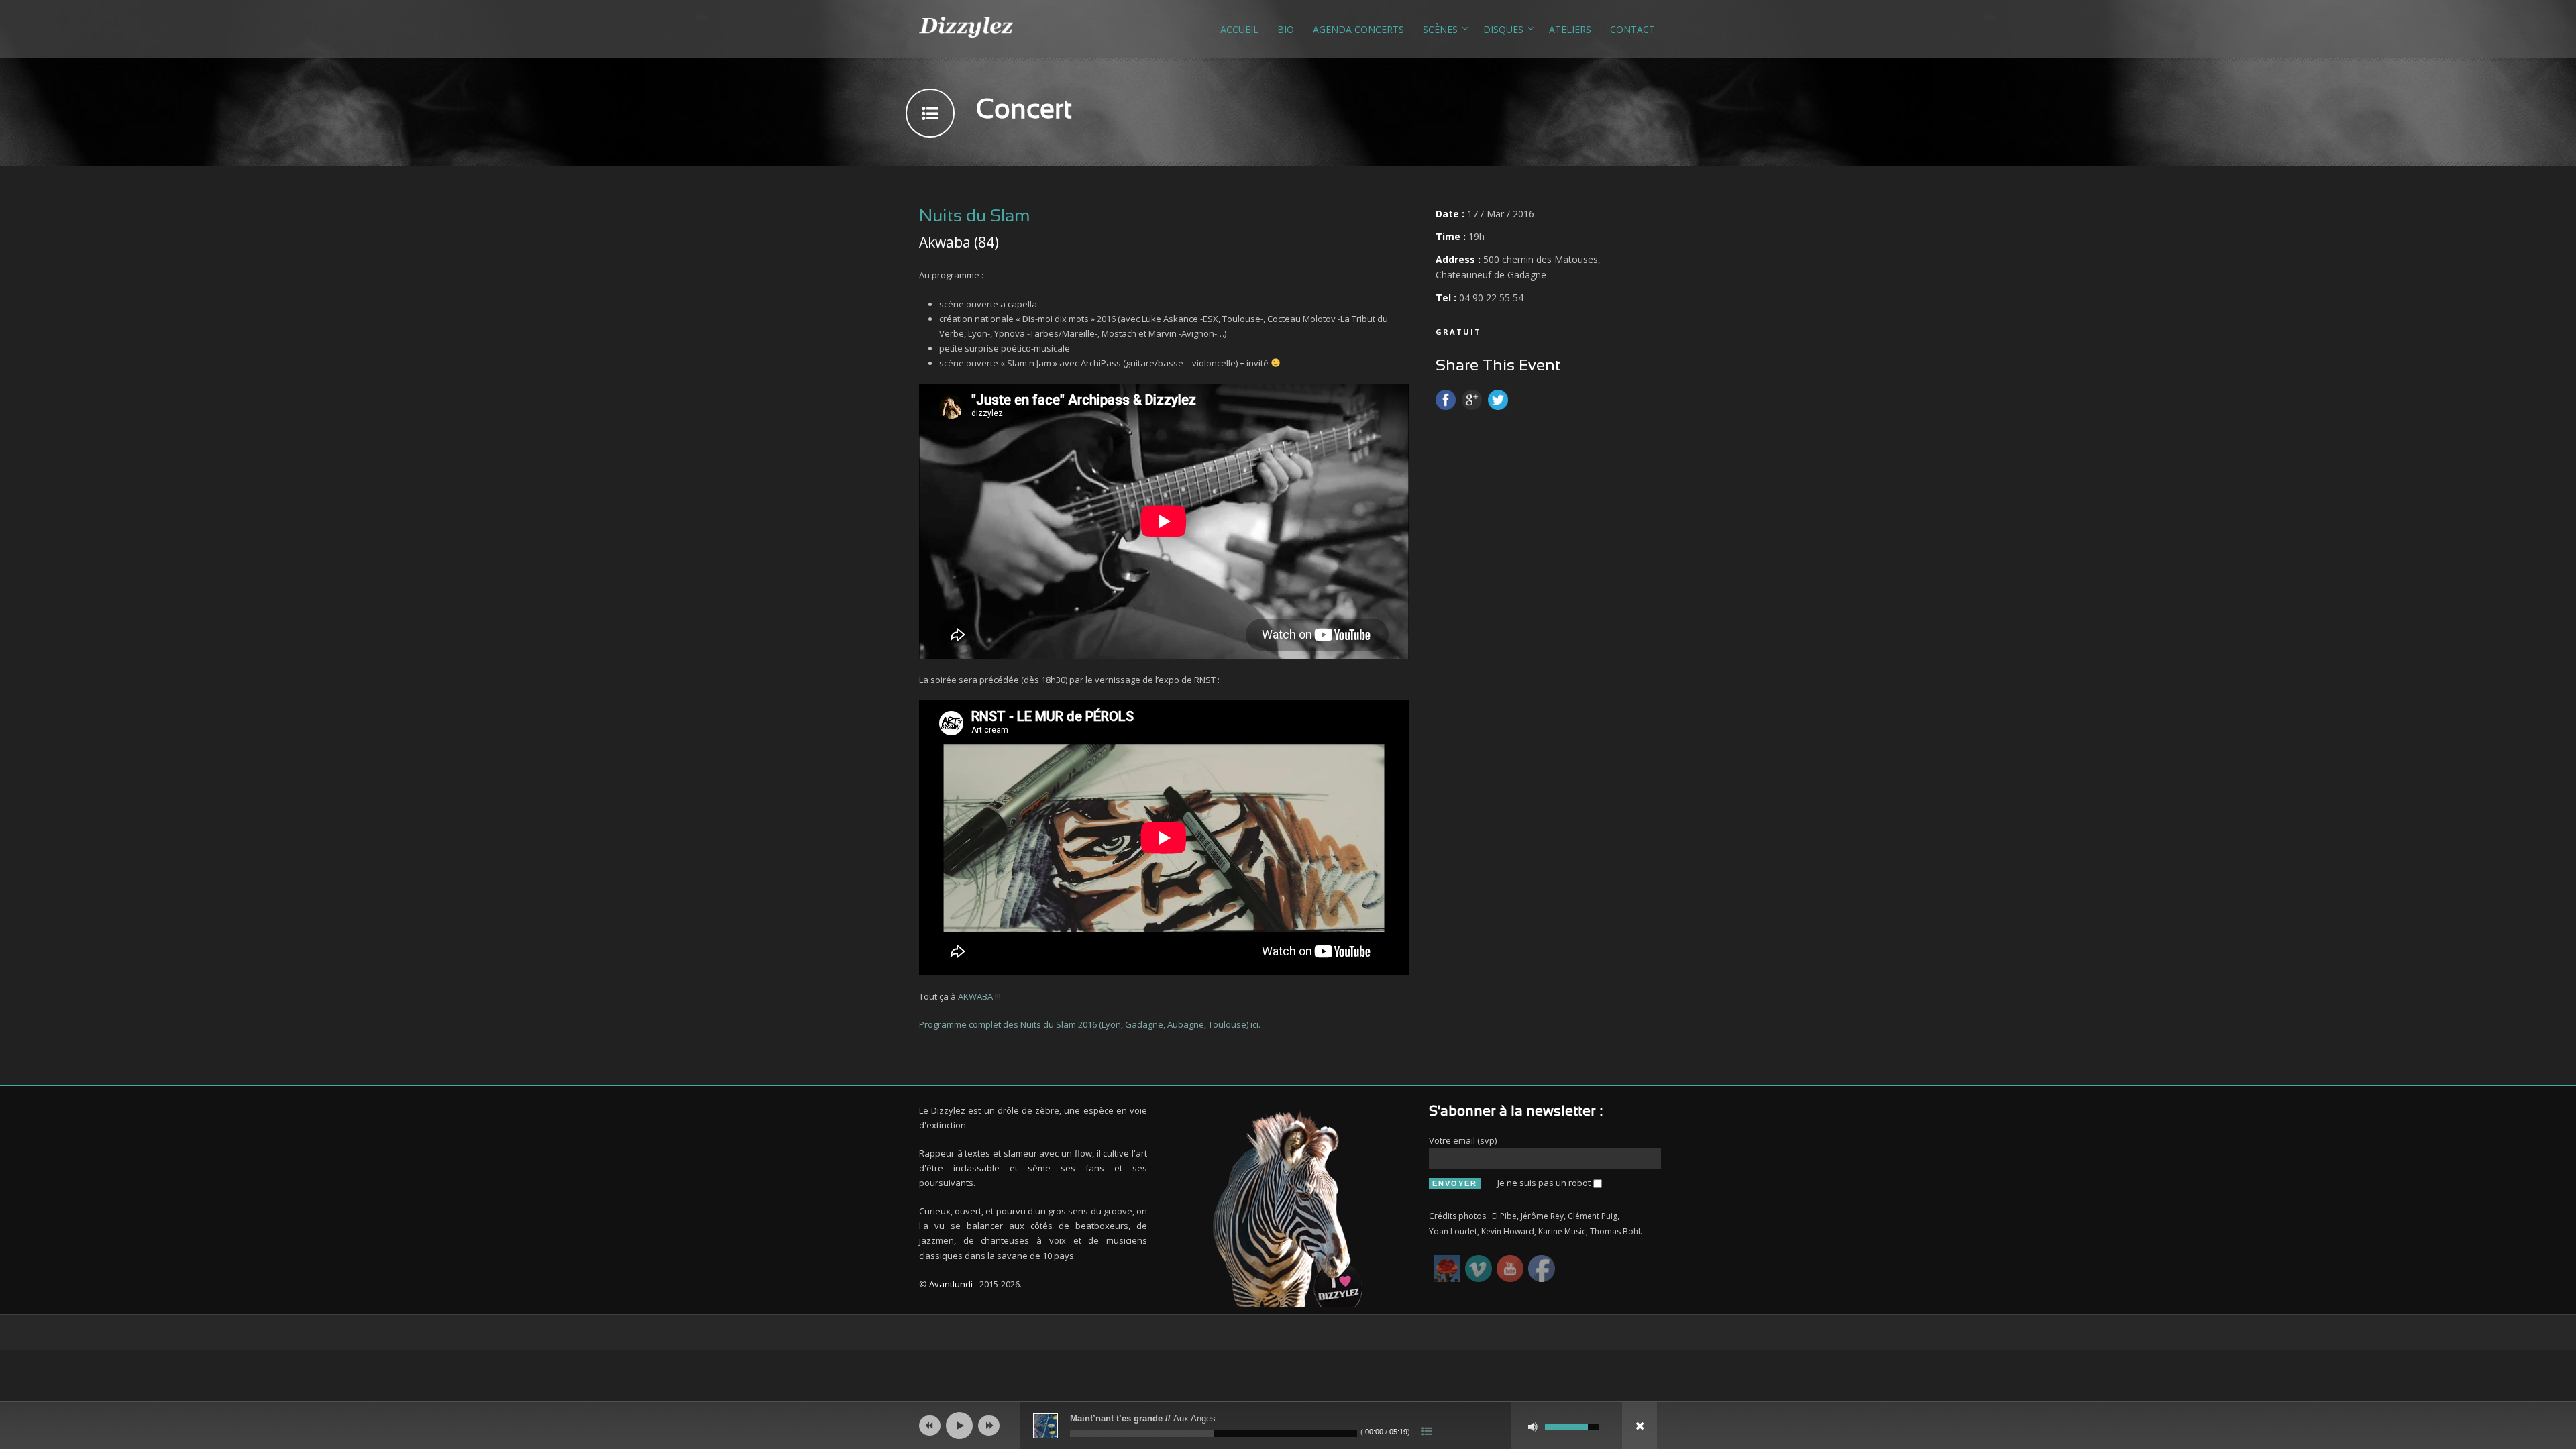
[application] (1288, 1426)
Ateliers (1570, 29)
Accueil (1239, 29)
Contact (1632, 29)
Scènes (1440, 29)
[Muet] (1533, 1427)
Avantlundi (951, 1284)
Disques (1503, 29)
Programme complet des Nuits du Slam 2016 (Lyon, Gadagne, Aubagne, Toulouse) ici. (1090, 1024)
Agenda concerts (1358, 29)
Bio (1286, 29)
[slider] (1572, 1426)
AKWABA (976, 996)
